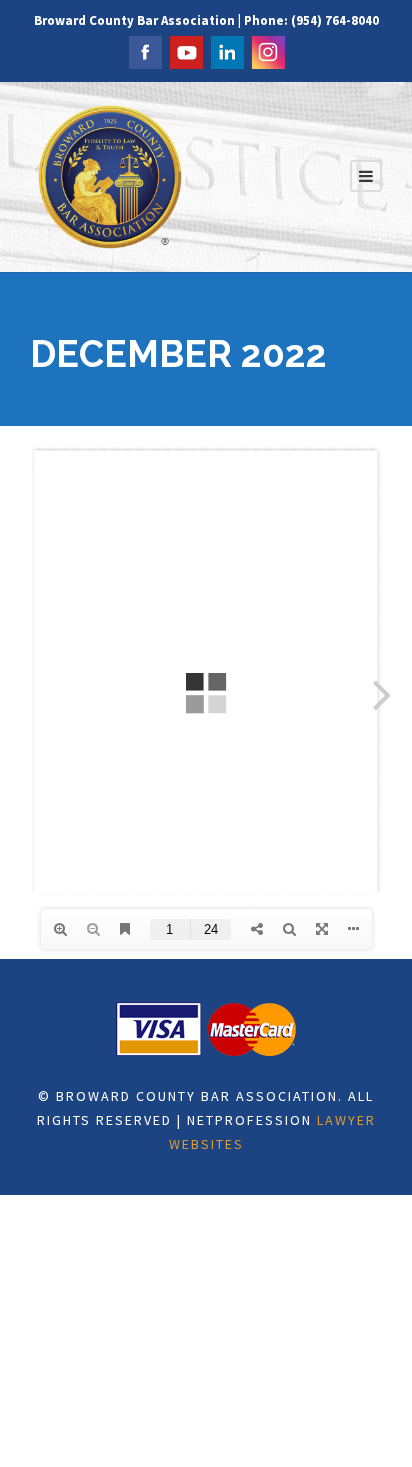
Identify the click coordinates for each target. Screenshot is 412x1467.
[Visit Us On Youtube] (185, 50)
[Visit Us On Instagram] (267, 50)
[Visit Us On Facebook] (144, 50)
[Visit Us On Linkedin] (226, 50)
